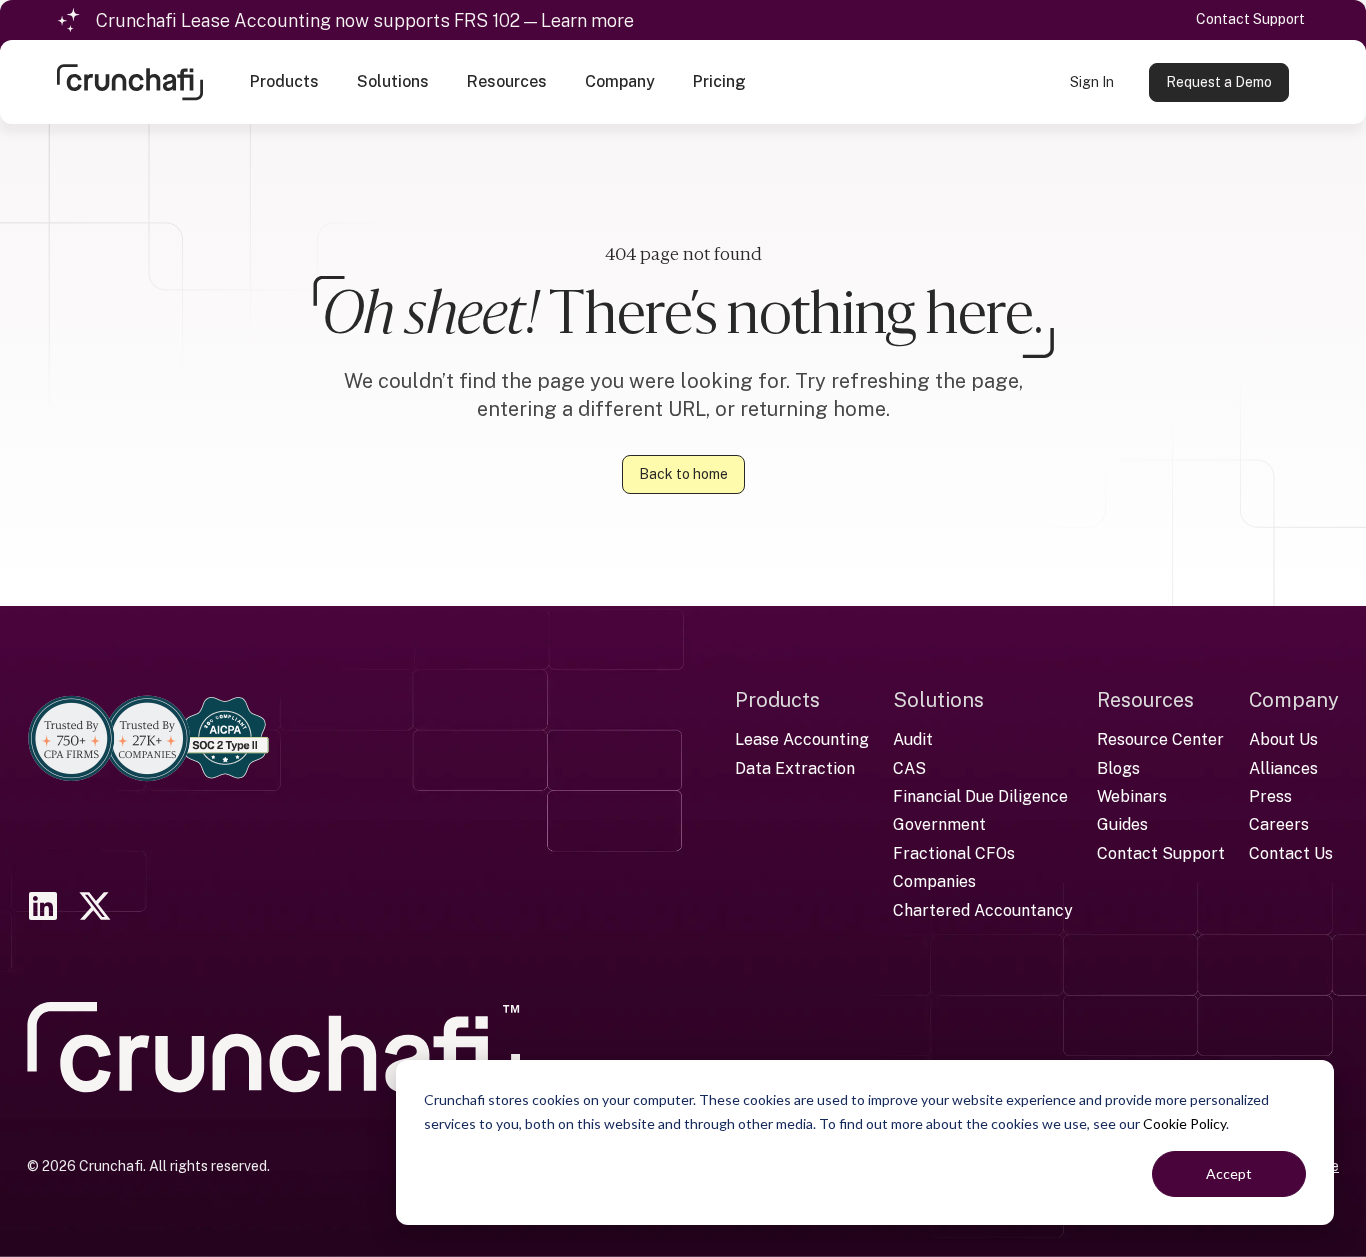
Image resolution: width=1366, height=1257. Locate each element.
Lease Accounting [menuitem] (802, 739)
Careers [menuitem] (1279, 824)
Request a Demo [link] (1219, 82)
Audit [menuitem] (913, 739)
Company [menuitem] (1294, 700)
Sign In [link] (1092, 82)
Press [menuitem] (1270, 796)
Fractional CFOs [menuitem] (954, 853)
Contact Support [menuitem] (1161, 853)
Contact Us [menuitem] (1291, 853)
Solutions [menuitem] (938, 700)
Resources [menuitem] (1145, 700)
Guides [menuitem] (1122, 824)
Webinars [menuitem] (1132, 796)
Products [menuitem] (777, 700)
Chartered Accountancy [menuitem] (983, 910)
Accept (1229, 1173)
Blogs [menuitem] (1118, 768)
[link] (130, 80)
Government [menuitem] (939, 824)
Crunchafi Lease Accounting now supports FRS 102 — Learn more (365, 20)
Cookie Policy (1184, 1123)
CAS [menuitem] (909, 768)
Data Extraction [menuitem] (795, 768)
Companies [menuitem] (934, 881)
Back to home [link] (683, 474)
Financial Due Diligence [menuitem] (980, 796)
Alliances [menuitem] (1283, 768)
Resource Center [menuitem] (1160, 739)
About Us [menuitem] (1283, 739)
